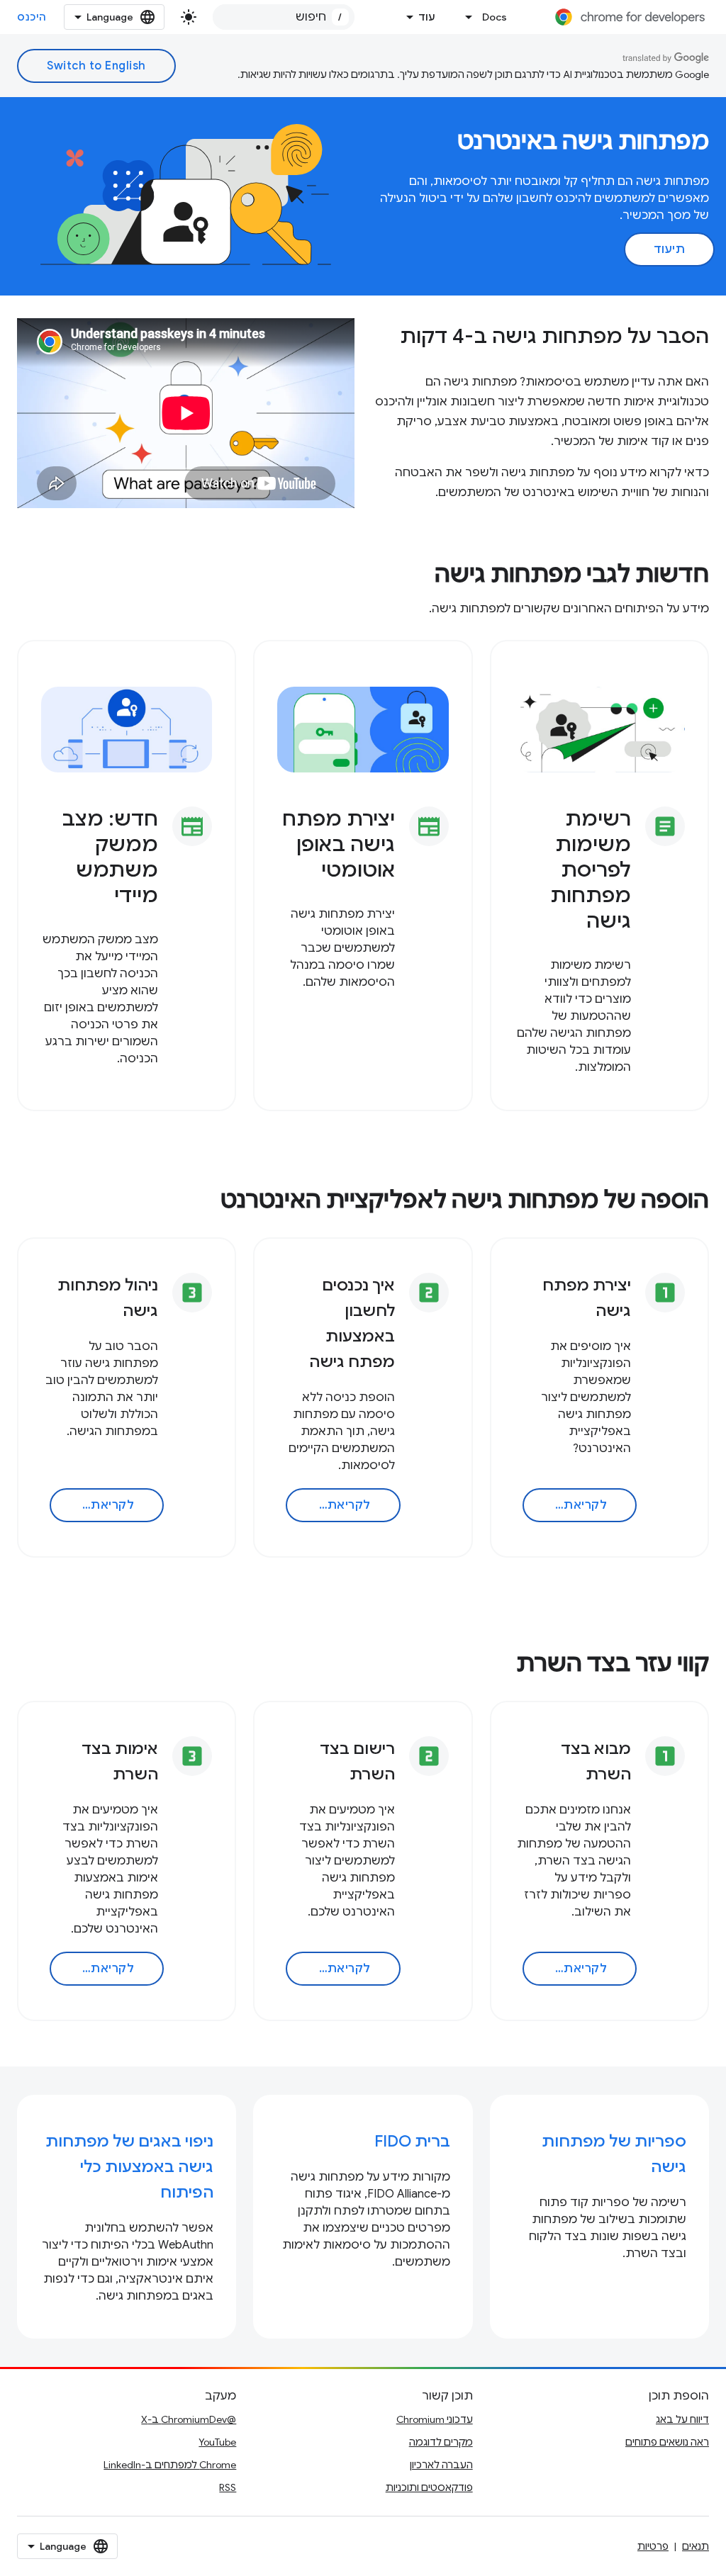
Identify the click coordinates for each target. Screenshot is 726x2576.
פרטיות (653, 2546)
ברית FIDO (412, 2141)
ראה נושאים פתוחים (667, 2442)
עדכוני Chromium (435, 2419)
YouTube (217, 2442)
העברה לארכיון (441, 2465)
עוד (427, 17)
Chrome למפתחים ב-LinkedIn (170, 2465)
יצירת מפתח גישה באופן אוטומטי (339, 844)
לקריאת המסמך (565, 1505)
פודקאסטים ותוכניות (429, 2487)
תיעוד (670, 249)
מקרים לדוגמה (441, 2442)
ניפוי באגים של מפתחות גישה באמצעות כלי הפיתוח (129, 2167)
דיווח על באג (682, 2419)
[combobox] (284, 17)
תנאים (696, 2546)
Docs (495, 17)
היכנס (32, 17)
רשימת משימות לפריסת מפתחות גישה (591, 870)
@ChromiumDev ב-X (189, 2419)
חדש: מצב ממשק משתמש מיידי (110, 857)
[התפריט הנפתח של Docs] (465, 17)
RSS (228, 2487)
